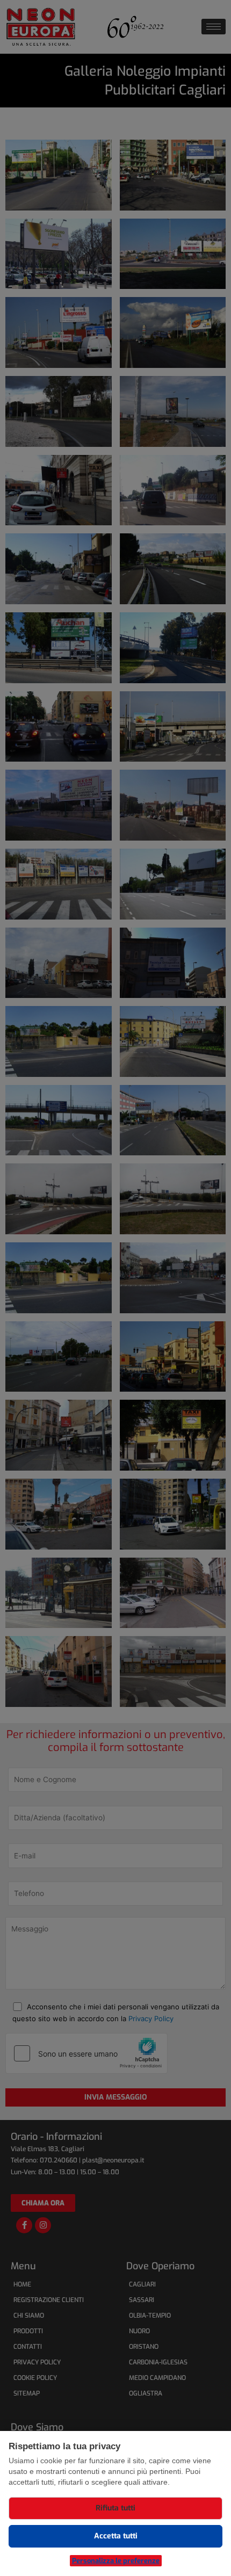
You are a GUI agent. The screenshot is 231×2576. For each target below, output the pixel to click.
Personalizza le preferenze (116, 2561)
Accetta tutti (116, 2536)
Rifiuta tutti (115, 2508)
